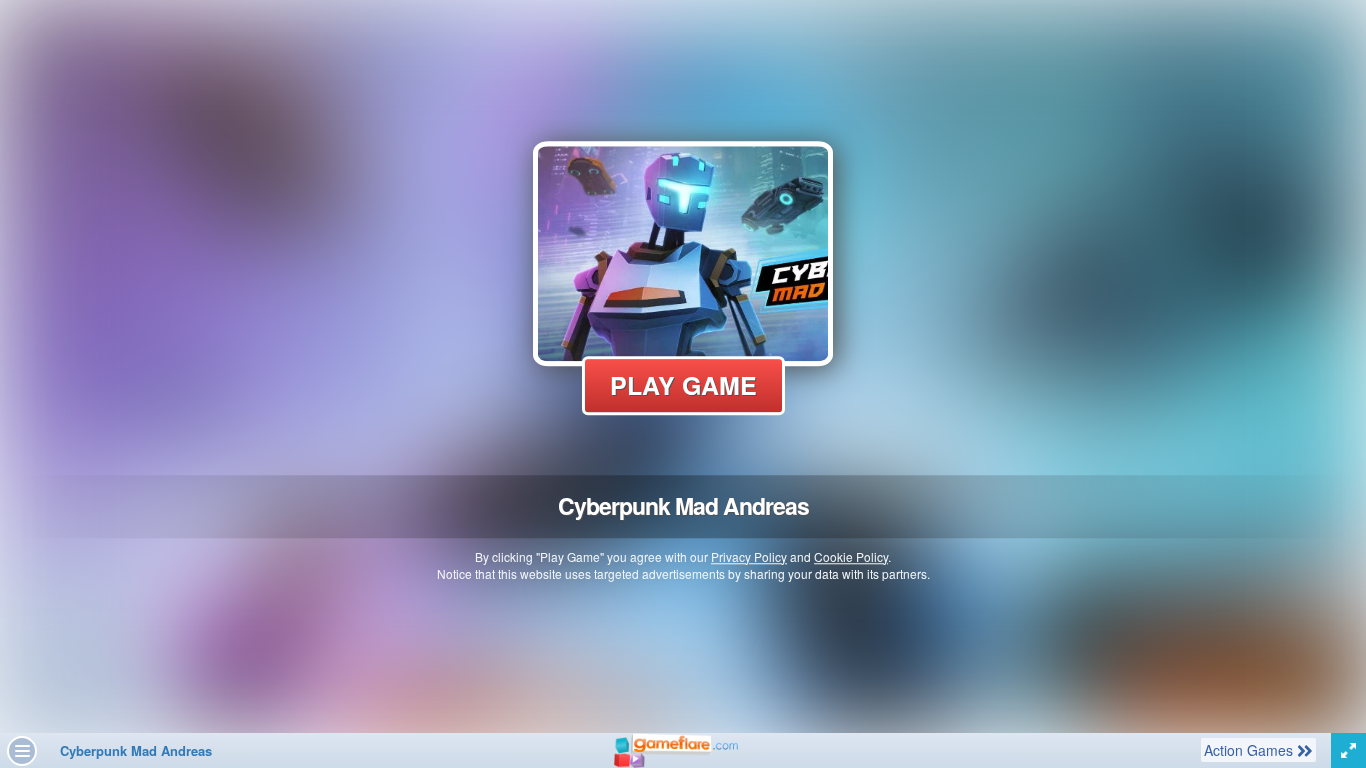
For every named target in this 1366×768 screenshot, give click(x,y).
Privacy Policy (749, 556)
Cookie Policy (851, 556)
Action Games (1250, 749)
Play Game (683, 385)
